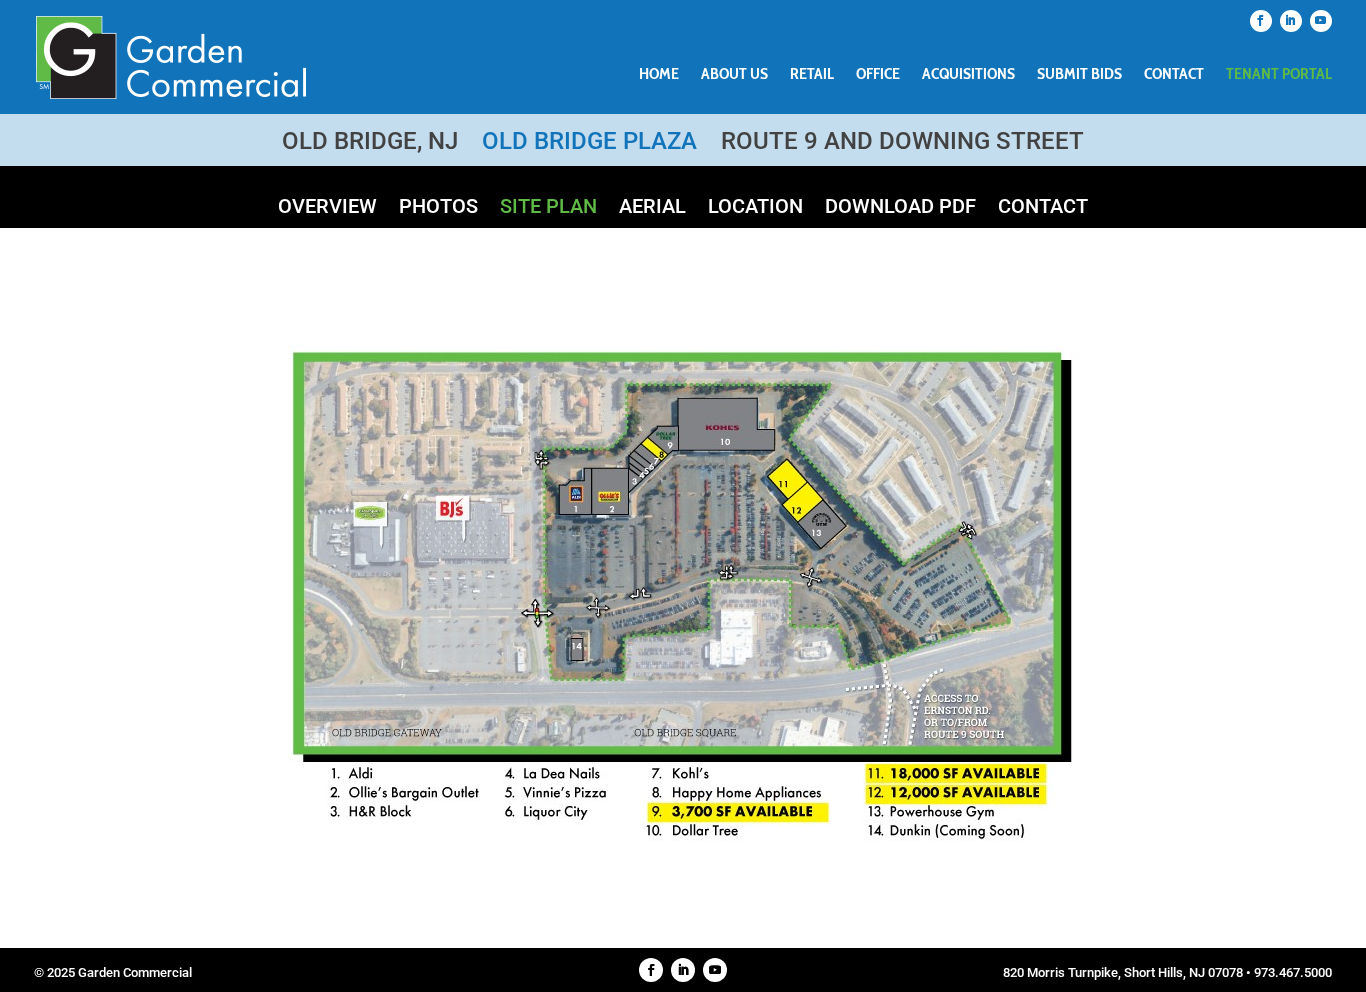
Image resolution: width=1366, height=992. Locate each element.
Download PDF (900, 208)
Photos (438, 208)
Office (878, 75)
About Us (734, 75)
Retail (812, 75)
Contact (1174, 75)
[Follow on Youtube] (1321, 21)
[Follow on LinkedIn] (1291, 21)
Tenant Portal (1279, 75)
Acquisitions (968, 75)
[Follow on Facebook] (1261, 21)
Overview (327, 208)
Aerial (652, 208)
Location (755, 208)
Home (659, 75)
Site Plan (548, 208)
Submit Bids (1079, 75)
